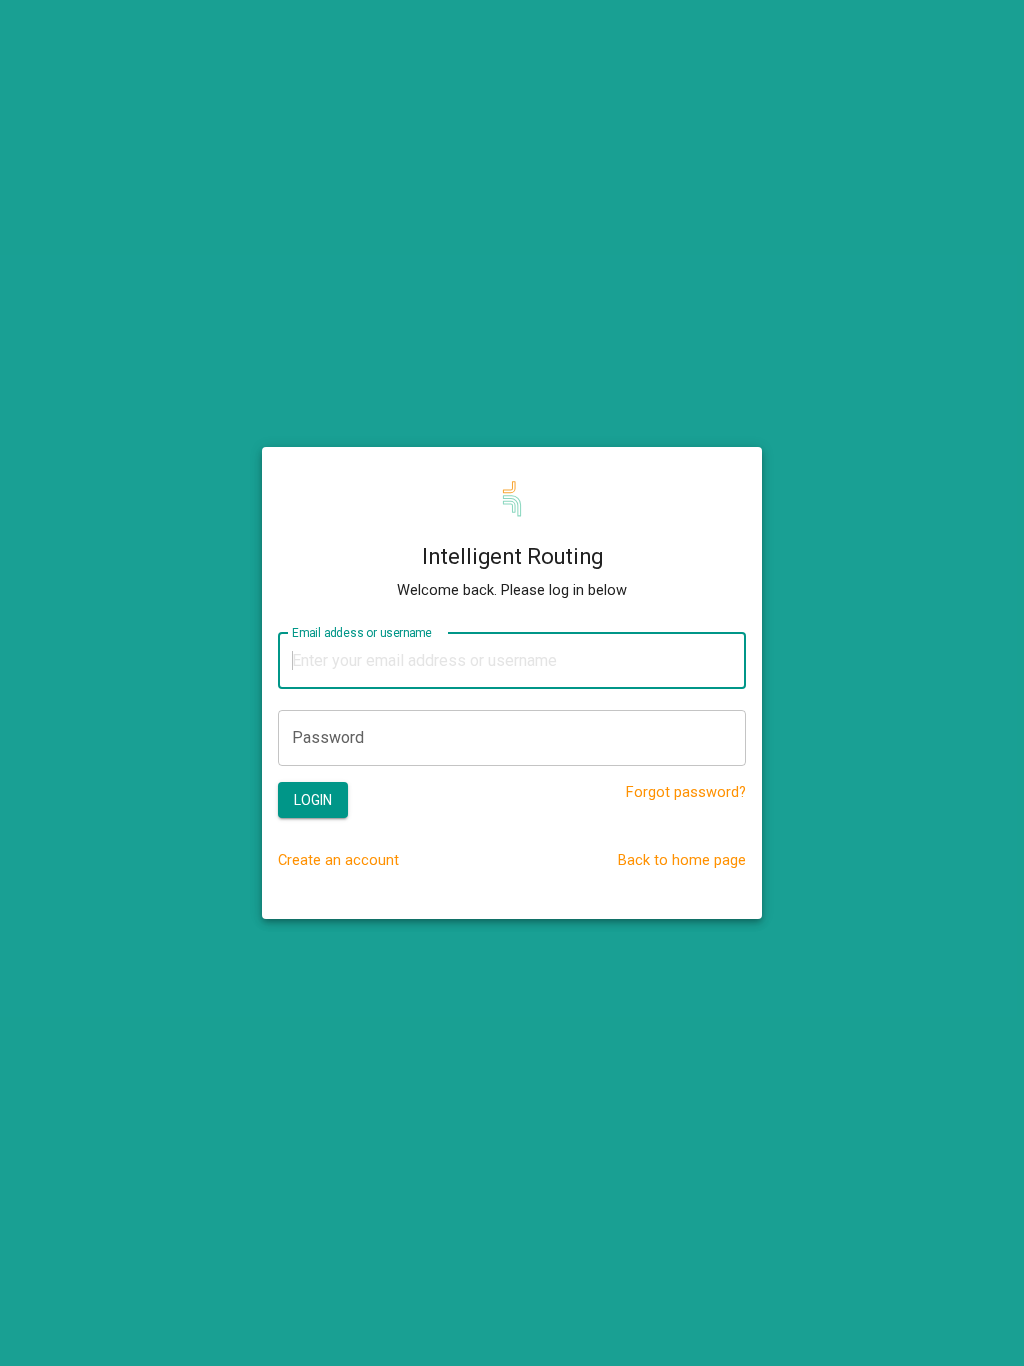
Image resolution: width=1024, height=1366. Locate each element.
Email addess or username (362, 632)
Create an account (338, 860)
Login (313, 800)
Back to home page (682, 860)
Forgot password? (686, 792)
